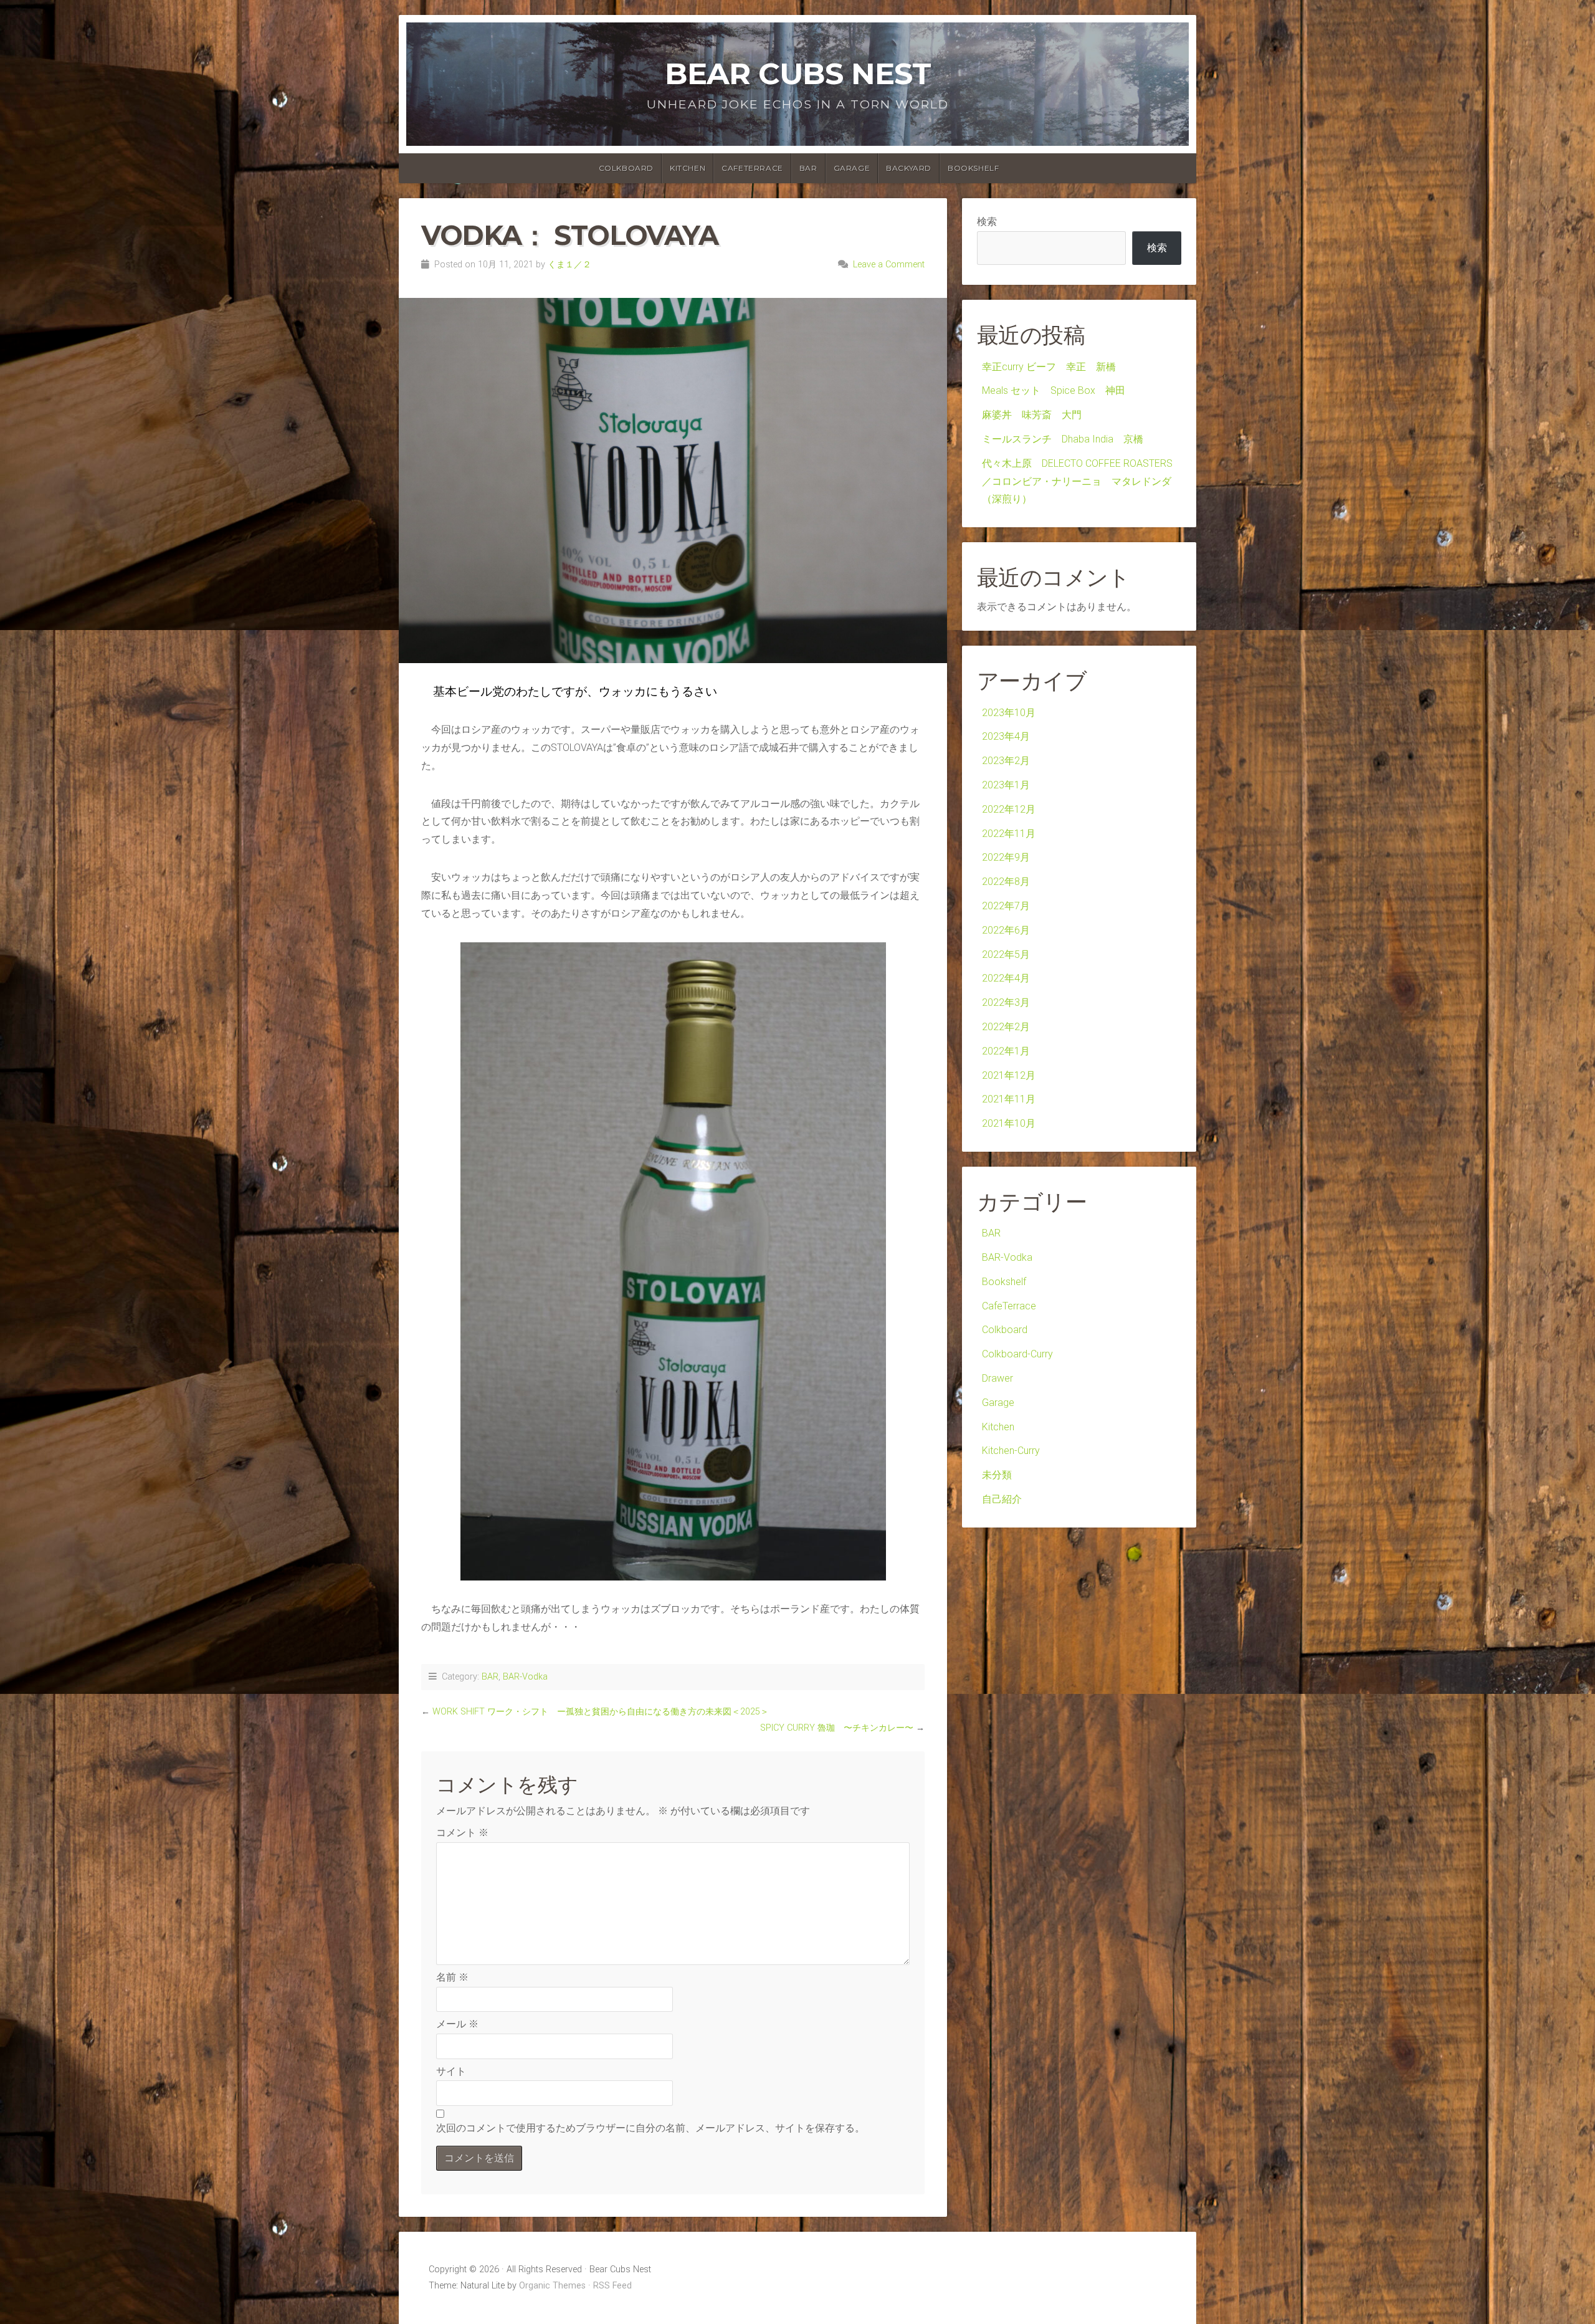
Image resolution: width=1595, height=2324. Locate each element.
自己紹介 (1002, 1499)
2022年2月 (1006, 1027)
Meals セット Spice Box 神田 (1054, 390)
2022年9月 (1006, 857)
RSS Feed (612, 2286)
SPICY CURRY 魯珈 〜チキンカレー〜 (837, 1728)
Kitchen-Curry (1011, 1451)
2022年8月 (1006, 882)
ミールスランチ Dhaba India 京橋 (1063, 439)
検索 (987, 222)
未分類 (997, 1475)
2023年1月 (1006, 785)
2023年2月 (1006, 761)
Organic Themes (552, 2286)
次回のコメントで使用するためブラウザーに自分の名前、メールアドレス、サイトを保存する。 (650, 2128)
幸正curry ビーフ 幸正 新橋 (1054, 367)
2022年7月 (1006, 906)
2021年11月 (1009, 1099)
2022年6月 (1006, 930)
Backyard (909, 168)
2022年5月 (1006, 954)
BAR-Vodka (525, 1677)
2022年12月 (1009, 809)
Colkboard (626, 168)
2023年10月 (1009, 713)
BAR (808, 168)
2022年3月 (1006, 1002)
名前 (452, 1977)
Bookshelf (973, 168)
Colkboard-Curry (1017, 1354)
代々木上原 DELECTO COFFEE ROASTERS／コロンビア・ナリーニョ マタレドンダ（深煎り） (1077, 481)
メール (457, 2024)
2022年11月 (1009, 834)
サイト (451, 2071)
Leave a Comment (889, 265)
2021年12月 (1009, 1075)
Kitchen (688, 168)
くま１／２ (569, 265)
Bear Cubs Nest (798, 74)
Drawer (997, 1378)
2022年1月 (1006, 1051)
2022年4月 (1006, 978)
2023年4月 (1006, 736)
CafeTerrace (752, 168)
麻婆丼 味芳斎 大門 (1032, 415)
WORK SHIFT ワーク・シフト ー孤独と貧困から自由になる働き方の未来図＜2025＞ (605, 1712)
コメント (462, 1833)
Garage (852, 168)
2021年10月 (1009, 1123)
